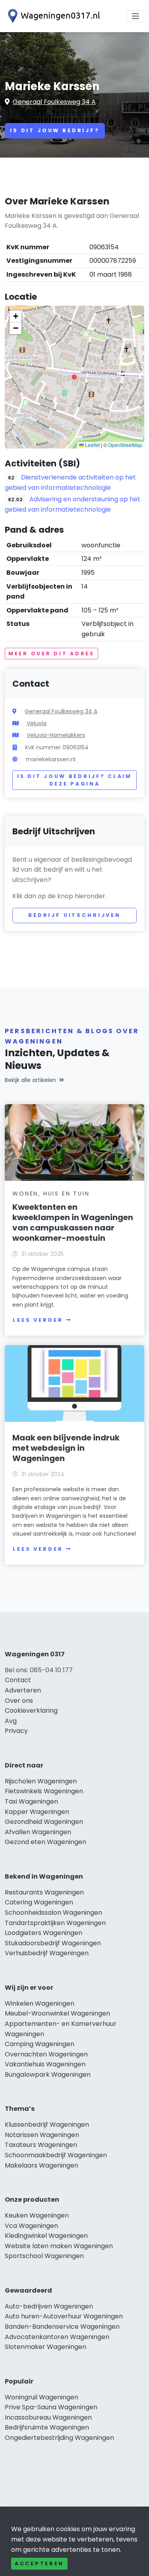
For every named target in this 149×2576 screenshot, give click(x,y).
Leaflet (92, 445)
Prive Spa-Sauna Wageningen (51, 2407)
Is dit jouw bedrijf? (55, 130)
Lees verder (38, 1320)
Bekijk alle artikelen (30, 1080)
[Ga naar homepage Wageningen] (52, 16)
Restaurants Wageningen (44, 1892)
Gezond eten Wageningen (45, 1842)
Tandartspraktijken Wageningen (55, 1923)
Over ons (19, 1701)
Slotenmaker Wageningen (45, 2347)
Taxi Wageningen (31, 1801)
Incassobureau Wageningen (48, 2417)
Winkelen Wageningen (40, 2003)
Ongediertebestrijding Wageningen (59, 2438)
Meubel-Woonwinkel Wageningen (57, 2013)
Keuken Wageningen (37, 2215)
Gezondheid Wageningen (44, 1822)
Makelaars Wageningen (42, 2165)
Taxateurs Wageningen (41, 2145)
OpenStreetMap (125, 445)
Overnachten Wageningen (46, 2054)
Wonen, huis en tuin (51, 1194)
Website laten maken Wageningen (59, 2246)
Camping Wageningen (40, 2044)
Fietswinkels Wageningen (44, 1791)
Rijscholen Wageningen (41, 1781)
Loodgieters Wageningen (44, 1933)
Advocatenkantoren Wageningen (57, 2337)
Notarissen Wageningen (42, 2135)
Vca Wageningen (31, 2226)
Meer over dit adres (51, 654)
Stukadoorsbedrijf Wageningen (53, 1943)
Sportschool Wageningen (44, 2256)
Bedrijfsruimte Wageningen (47, 2427)
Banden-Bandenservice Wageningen (62, 2327)
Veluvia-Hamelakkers (56, 735)
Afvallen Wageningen (38, 1832)
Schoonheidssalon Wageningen (53, 1913)
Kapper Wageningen (37, 1812)
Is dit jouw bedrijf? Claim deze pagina (74, 780)
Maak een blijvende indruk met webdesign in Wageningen (66, 1448)
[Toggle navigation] (135, 16)
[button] (74, 377)
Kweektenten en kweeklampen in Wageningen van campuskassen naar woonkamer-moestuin (73, 1223)
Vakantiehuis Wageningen (45, 2064)
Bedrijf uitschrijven (74, 915)
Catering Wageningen (39, 1902)
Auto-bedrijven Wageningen (49, 2306)
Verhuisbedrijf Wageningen (47, 1953)
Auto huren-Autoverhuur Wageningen (64, 2316)
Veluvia (37, 723)
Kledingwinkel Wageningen (46, 2236)
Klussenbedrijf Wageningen (47, 2125)
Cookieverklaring (31, 1711)
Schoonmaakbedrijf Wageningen (56, 2155)
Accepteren (39, 2563)
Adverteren (23, 1690)
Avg (11, 1721)
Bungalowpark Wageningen (48, 2074)
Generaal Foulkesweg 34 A (54, 102)
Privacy (16, 1731)
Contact (18, 1680)
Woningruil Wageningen (42, 2397)
